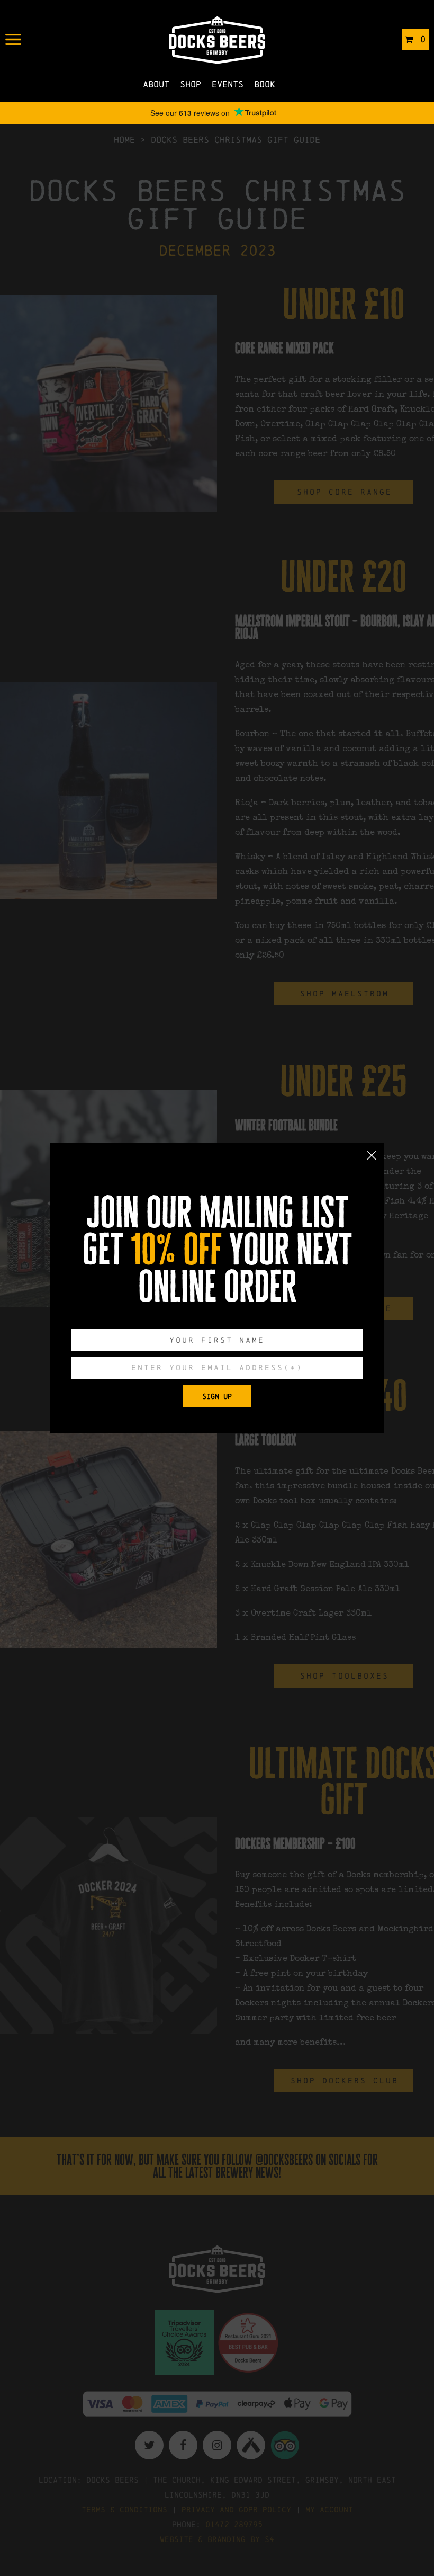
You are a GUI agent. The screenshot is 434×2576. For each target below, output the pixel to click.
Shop (191, 84)
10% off (176, 1250)
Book (265, 84)
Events (228, 84)
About (156, 84)
